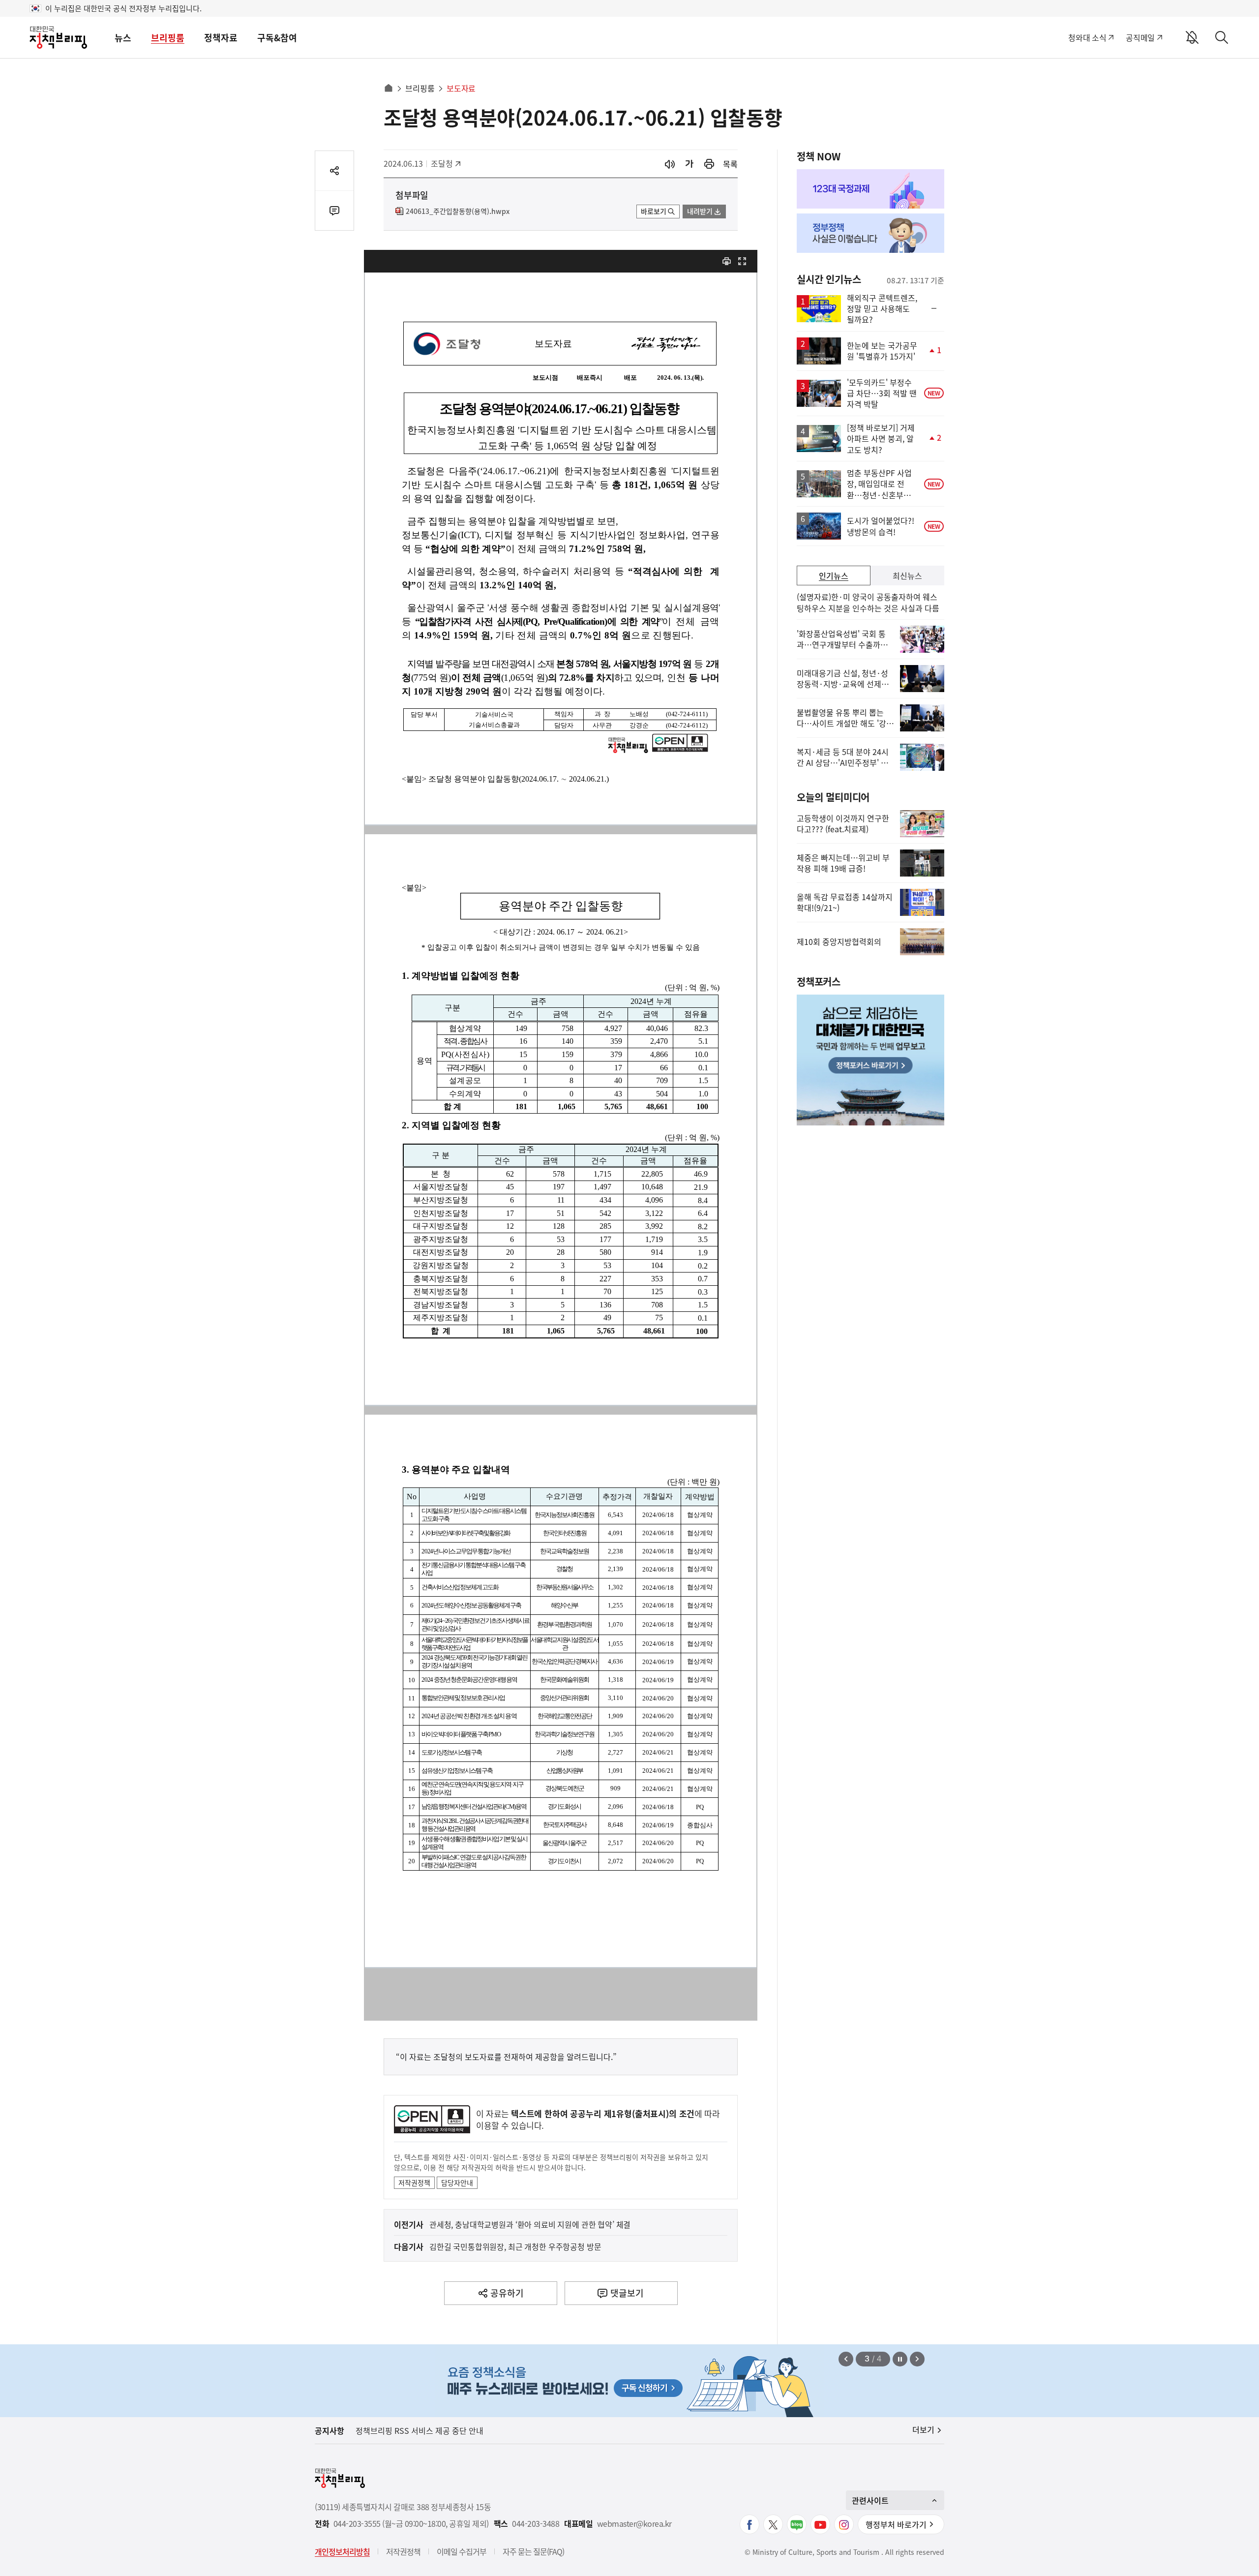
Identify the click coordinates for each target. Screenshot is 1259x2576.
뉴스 (123, 38)
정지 (900, 2359)
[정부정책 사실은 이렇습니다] (870, 233)
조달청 (447, 163)
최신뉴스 (907, 576)
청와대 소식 (1087, 37)
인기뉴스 (834, 576)
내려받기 (700, 211)
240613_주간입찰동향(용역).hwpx (458, 212)
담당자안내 (457, 2182)
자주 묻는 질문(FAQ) (533, 2551)
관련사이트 (870, 2500)
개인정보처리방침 (342, 2551)
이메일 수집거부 (462, 2551)
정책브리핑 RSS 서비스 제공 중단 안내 (420, 2430)
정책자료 (221, 38)
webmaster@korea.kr (634, 2524)
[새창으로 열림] (709, 164)
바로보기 (654, 211)
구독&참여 (277, 38)
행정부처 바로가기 (896, 2524)
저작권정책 (414, 2182)
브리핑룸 (168, 38)
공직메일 (1140, 37)
